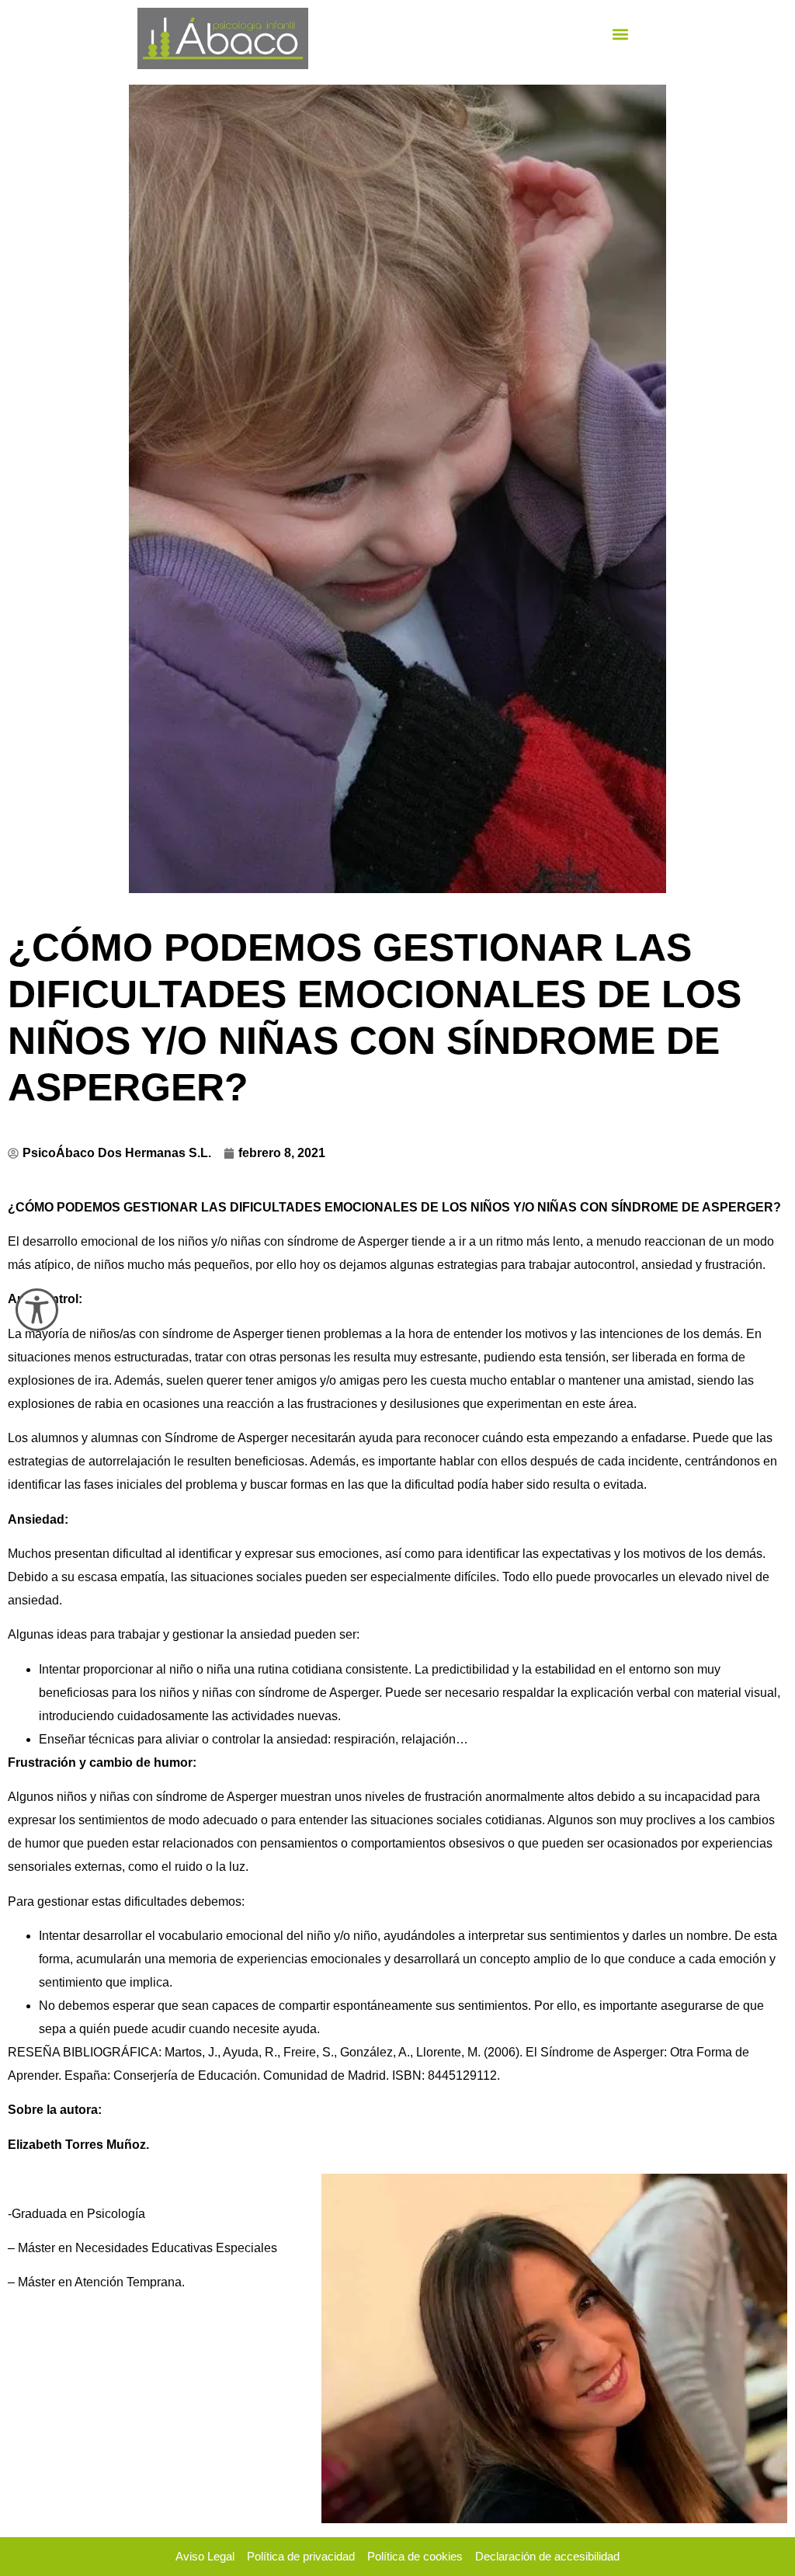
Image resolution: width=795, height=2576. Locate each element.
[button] (621, 35)
